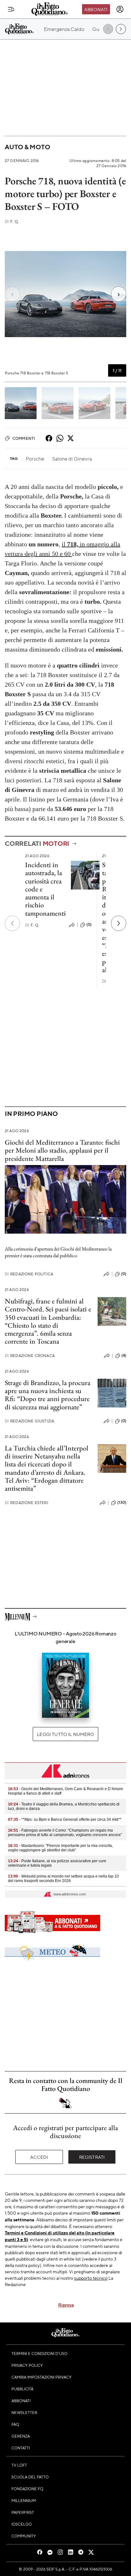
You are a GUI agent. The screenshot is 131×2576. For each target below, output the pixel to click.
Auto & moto (27, 147)
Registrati (92, 2157)
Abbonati (96, 9)
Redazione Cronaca (30, 1356)
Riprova (66, 2305)
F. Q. (12, 221)
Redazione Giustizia (29, 1421)
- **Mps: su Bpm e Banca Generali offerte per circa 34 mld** (65, 1819)
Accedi (39, 2157)
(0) (89, 925)
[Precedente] (12, 923)
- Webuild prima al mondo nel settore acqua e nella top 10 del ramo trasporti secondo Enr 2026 (63, 1878)
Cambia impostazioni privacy (41, 2377)
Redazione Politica (29, 1274)
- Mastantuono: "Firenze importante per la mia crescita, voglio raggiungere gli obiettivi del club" (60, 1848)
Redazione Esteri (27, 1503)
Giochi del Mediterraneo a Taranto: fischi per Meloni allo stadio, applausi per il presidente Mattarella (62, 1150)
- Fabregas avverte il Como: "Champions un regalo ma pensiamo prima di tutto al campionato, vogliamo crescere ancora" (65, 1833)
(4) (124, 1355)
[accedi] (120, 9)
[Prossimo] (119, 923)
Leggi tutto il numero (65, 1734)
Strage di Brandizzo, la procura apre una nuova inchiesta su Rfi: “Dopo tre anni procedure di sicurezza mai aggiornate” (48, 1395)
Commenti (24, 438)
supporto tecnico (91, 2278)
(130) (122, 1502)
